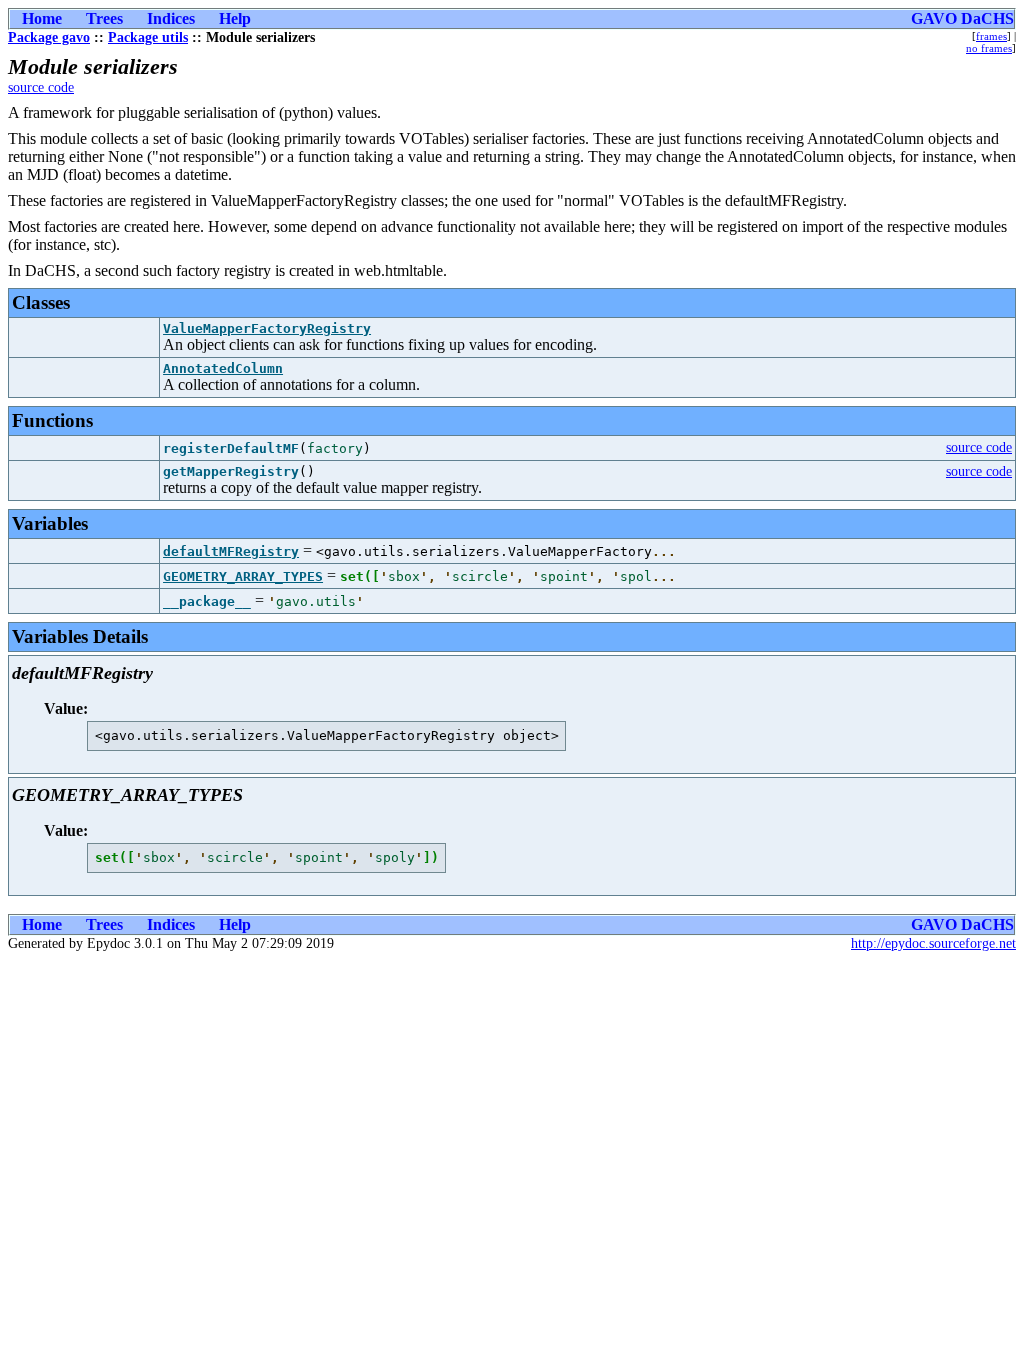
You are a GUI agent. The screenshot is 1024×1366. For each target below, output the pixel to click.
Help (235, 18)
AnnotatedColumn (223, 368)
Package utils (148, 37)
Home (42, 18)
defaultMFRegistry (231, 551)
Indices (171, 18)
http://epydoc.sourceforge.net (933, 943)
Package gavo (49, 37)
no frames (989, 48)
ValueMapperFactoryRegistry (267, 328)
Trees (104, 18)
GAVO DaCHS (962, 18)
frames (991, 36)
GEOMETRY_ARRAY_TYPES (243, 576)
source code (41, 87)
